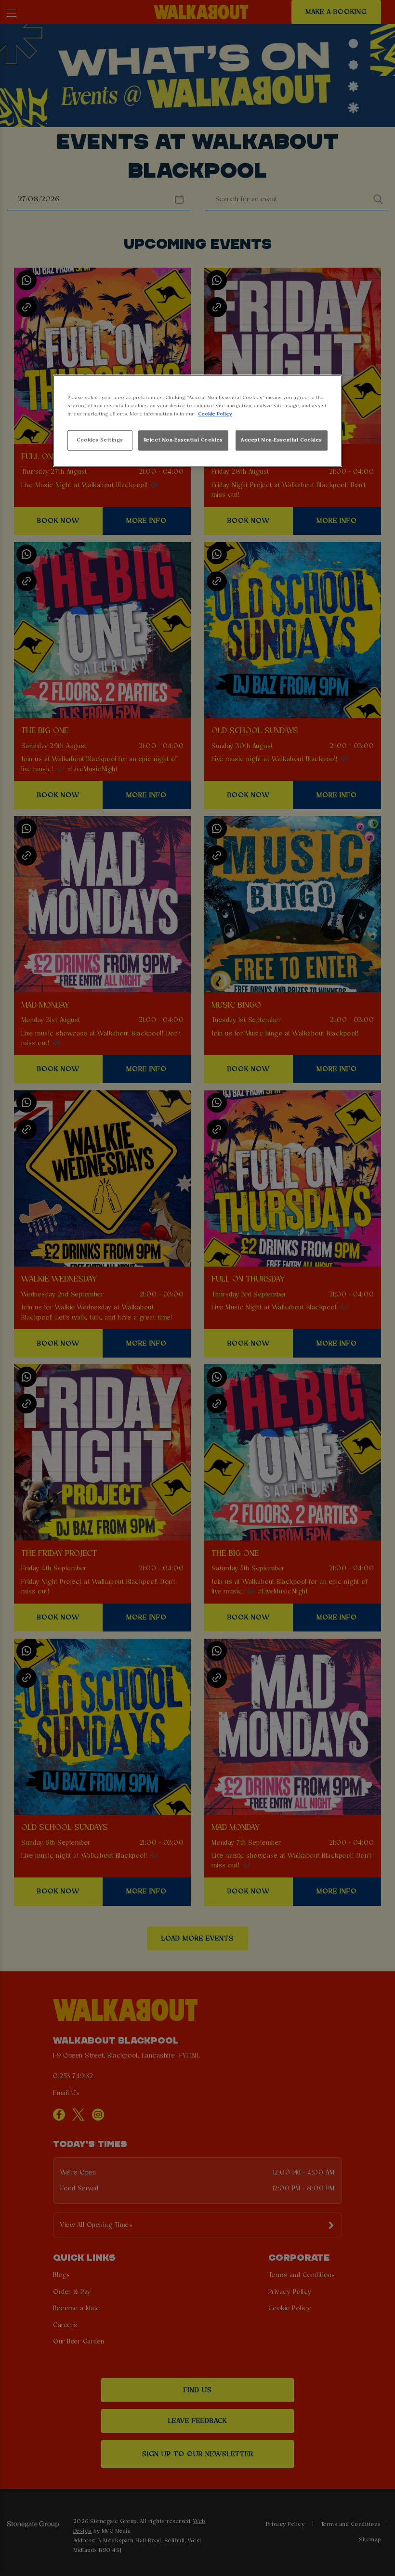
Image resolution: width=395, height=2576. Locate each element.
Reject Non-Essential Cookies (183, 440)
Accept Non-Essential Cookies (282, 440)
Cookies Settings (100, 440)
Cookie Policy (215, 414)
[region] (197, 421)
